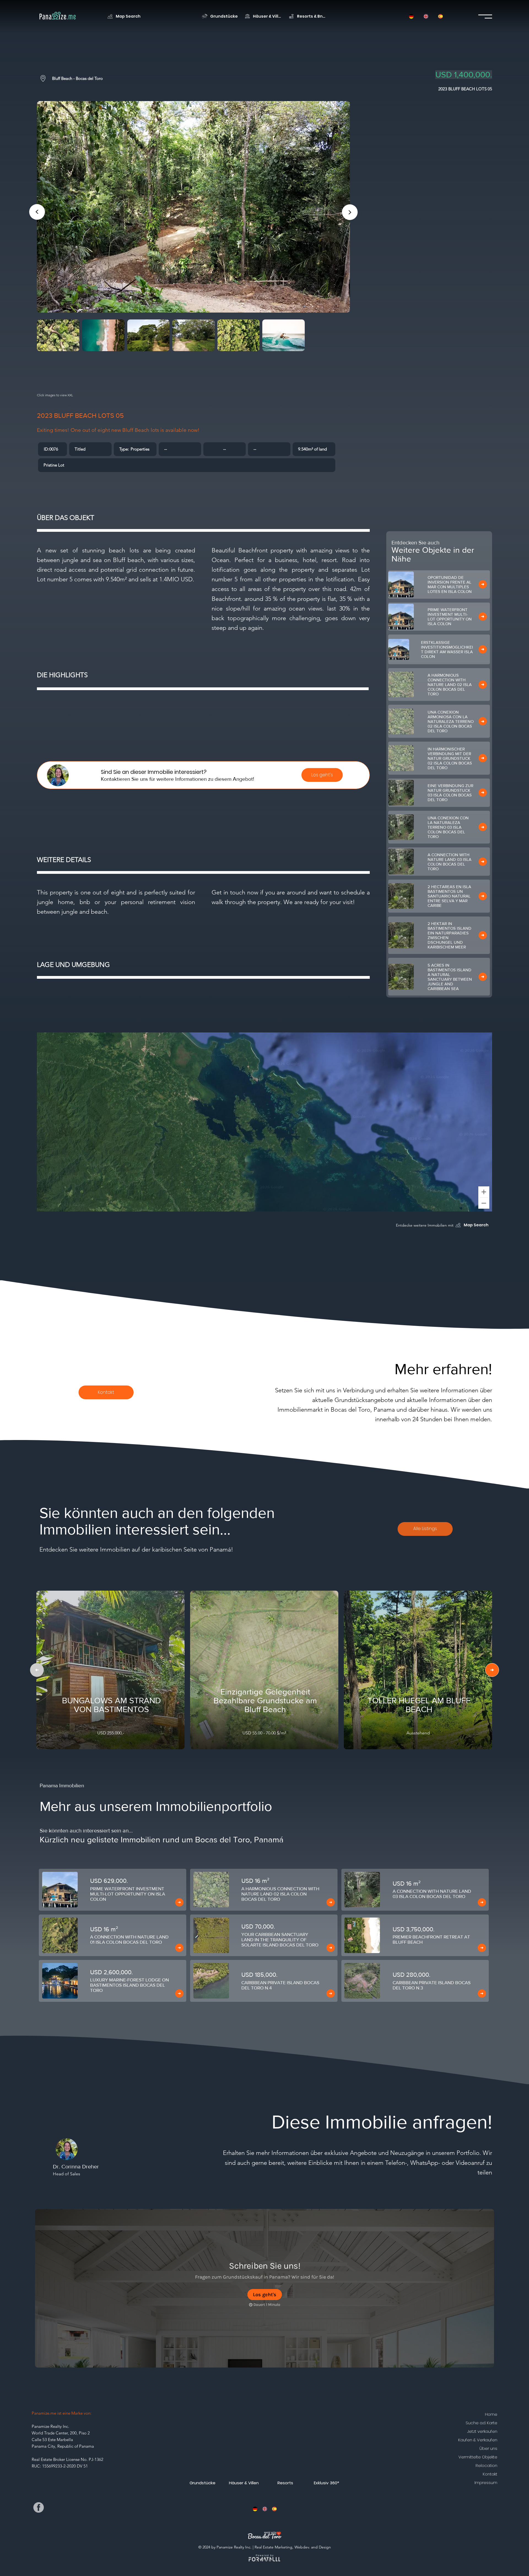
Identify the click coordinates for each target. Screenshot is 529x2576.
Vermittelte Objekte (478, 2457)
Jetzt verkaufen (482, 2431)
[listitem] (113, 1890)
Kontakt (490, 2474)
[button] (255, 2509)
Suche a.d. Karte (481, 2423)
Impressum (486, 2483)
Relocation (486, 2465)
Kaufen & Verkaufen (478, 2440)
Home (491, 2414)
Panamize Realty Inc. (50, 2426)
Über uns (488, 2448)
